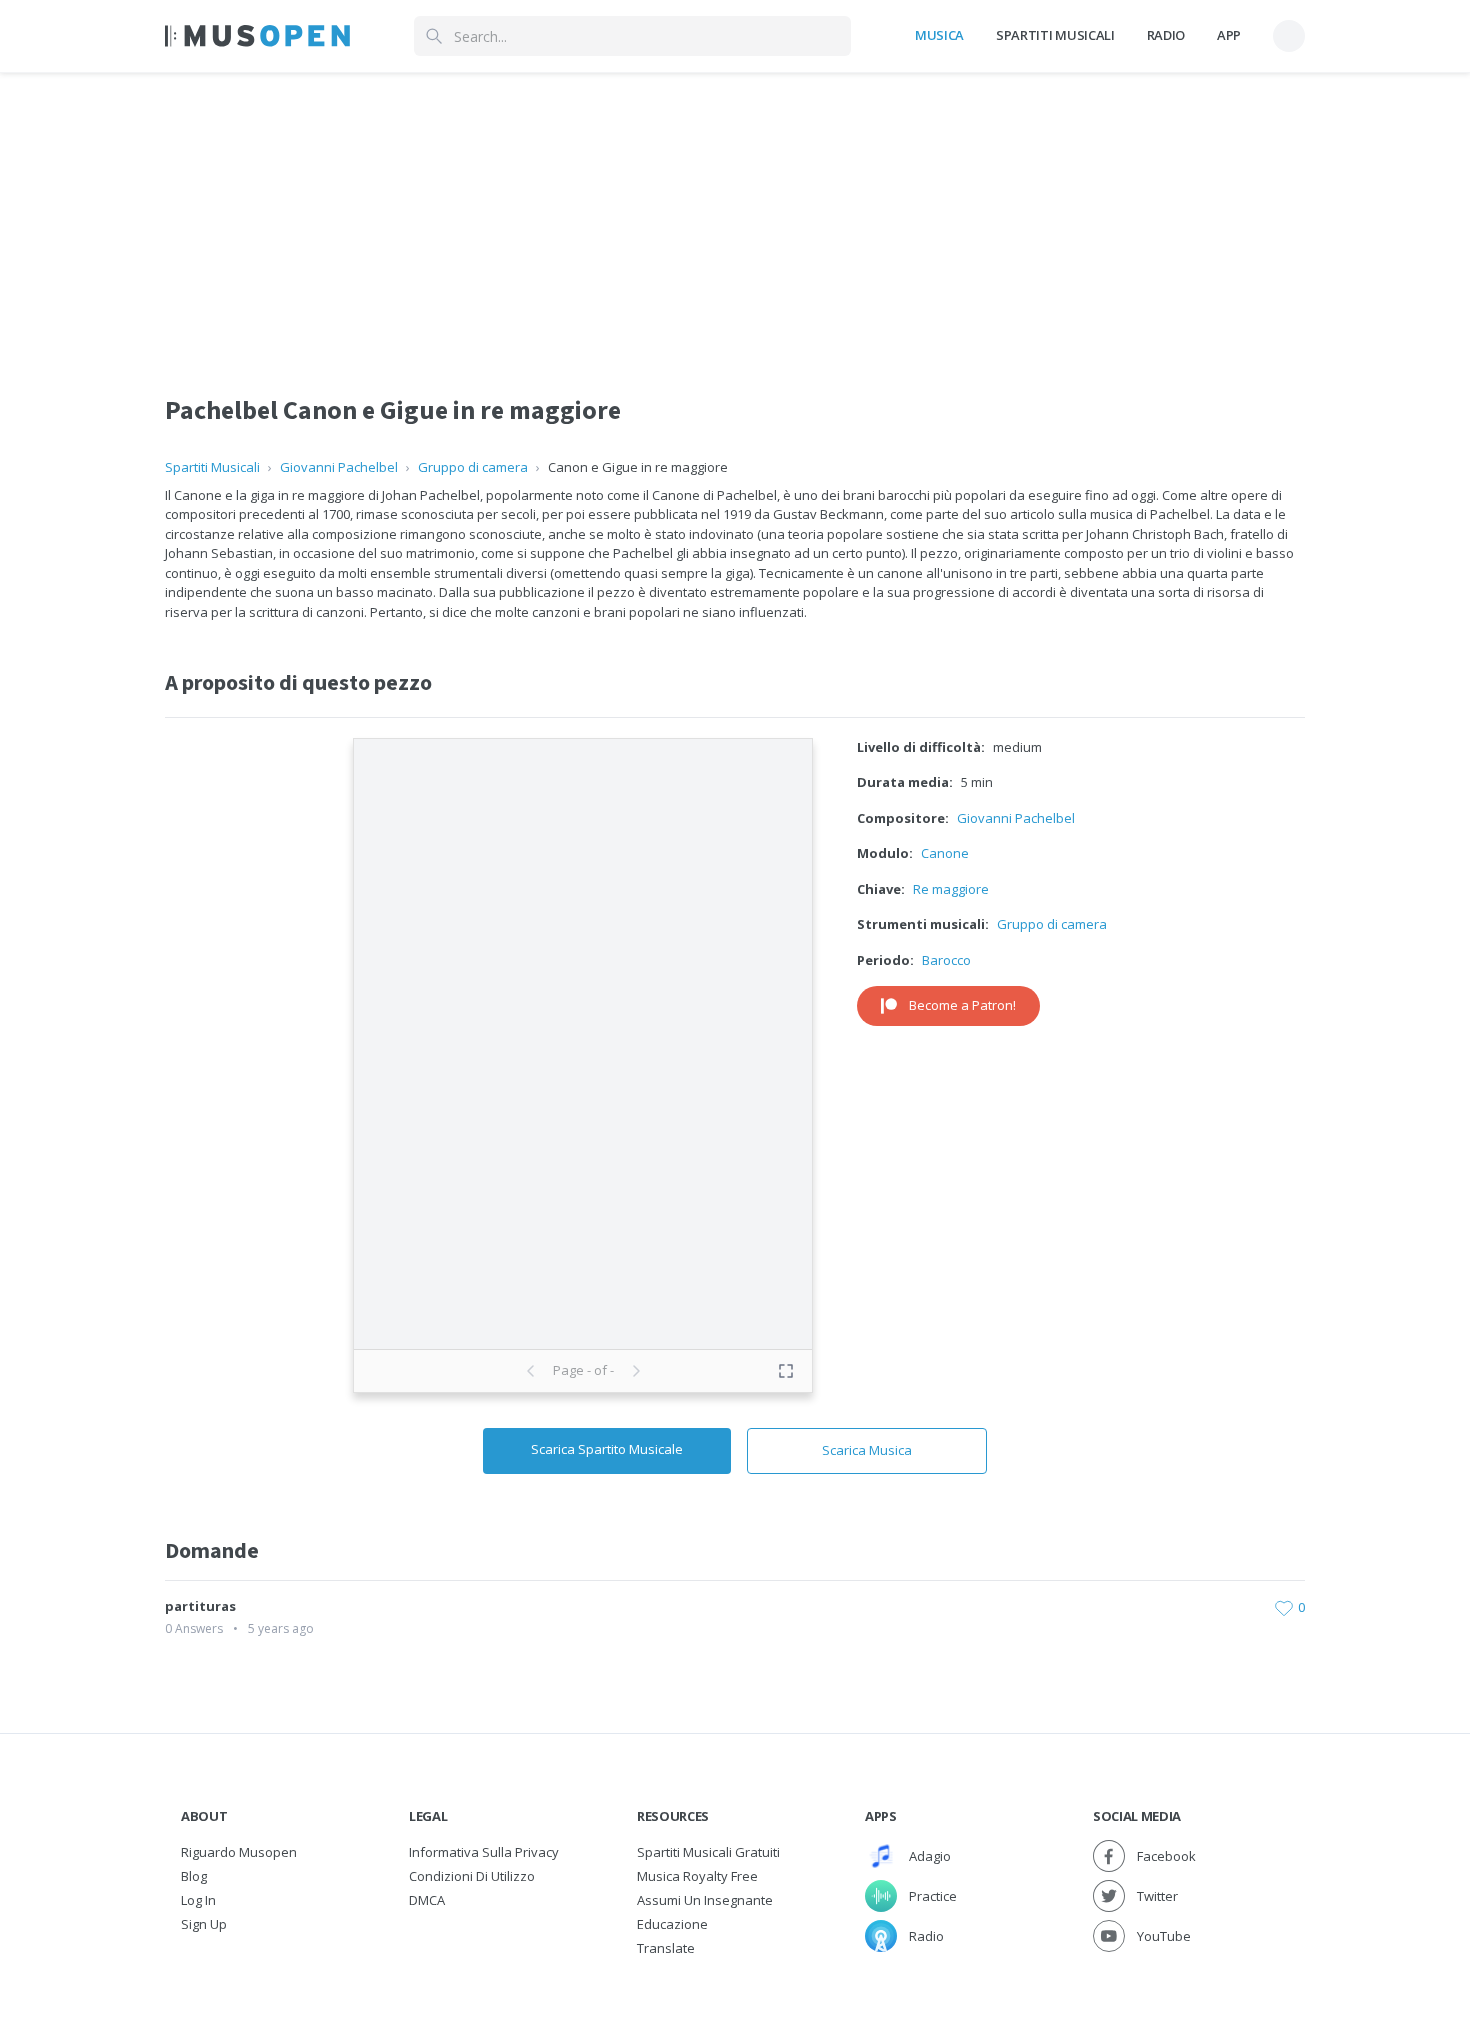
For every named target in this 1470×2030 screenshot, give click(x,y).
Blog (194, 1876)
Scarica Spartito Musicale (607, 1449)
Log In (198, 1900)
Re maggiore (951, 889)
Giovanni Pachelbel (339, 467)
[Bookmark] (1284, 1607)
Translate (666, 1948)
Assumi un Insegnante (705, 1900)
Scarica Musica (867, 1450)
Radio (1166, 35)
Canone (945, 853)
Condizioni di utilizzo (472, 1876)
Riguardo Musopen (239, 1852)
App (1229, 35)
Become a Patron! (962, 1005)
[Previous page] (531, 1371)
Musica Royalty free (697, 1876)
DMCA (427, 1900)
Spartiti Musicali (1055, 35)
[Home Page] (257, 36)
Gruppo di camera (473, 467)
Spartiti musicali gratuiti (708, 1852)
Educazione (672, 1924)
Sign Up (204, 1924)
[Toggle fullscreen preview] (786, 1371)
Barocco (946, 960)
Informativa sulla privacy (484, 1852)
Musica (939, 35)
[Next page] (636, 1371)
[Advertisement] (735, 213)
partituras (200, 1606)
